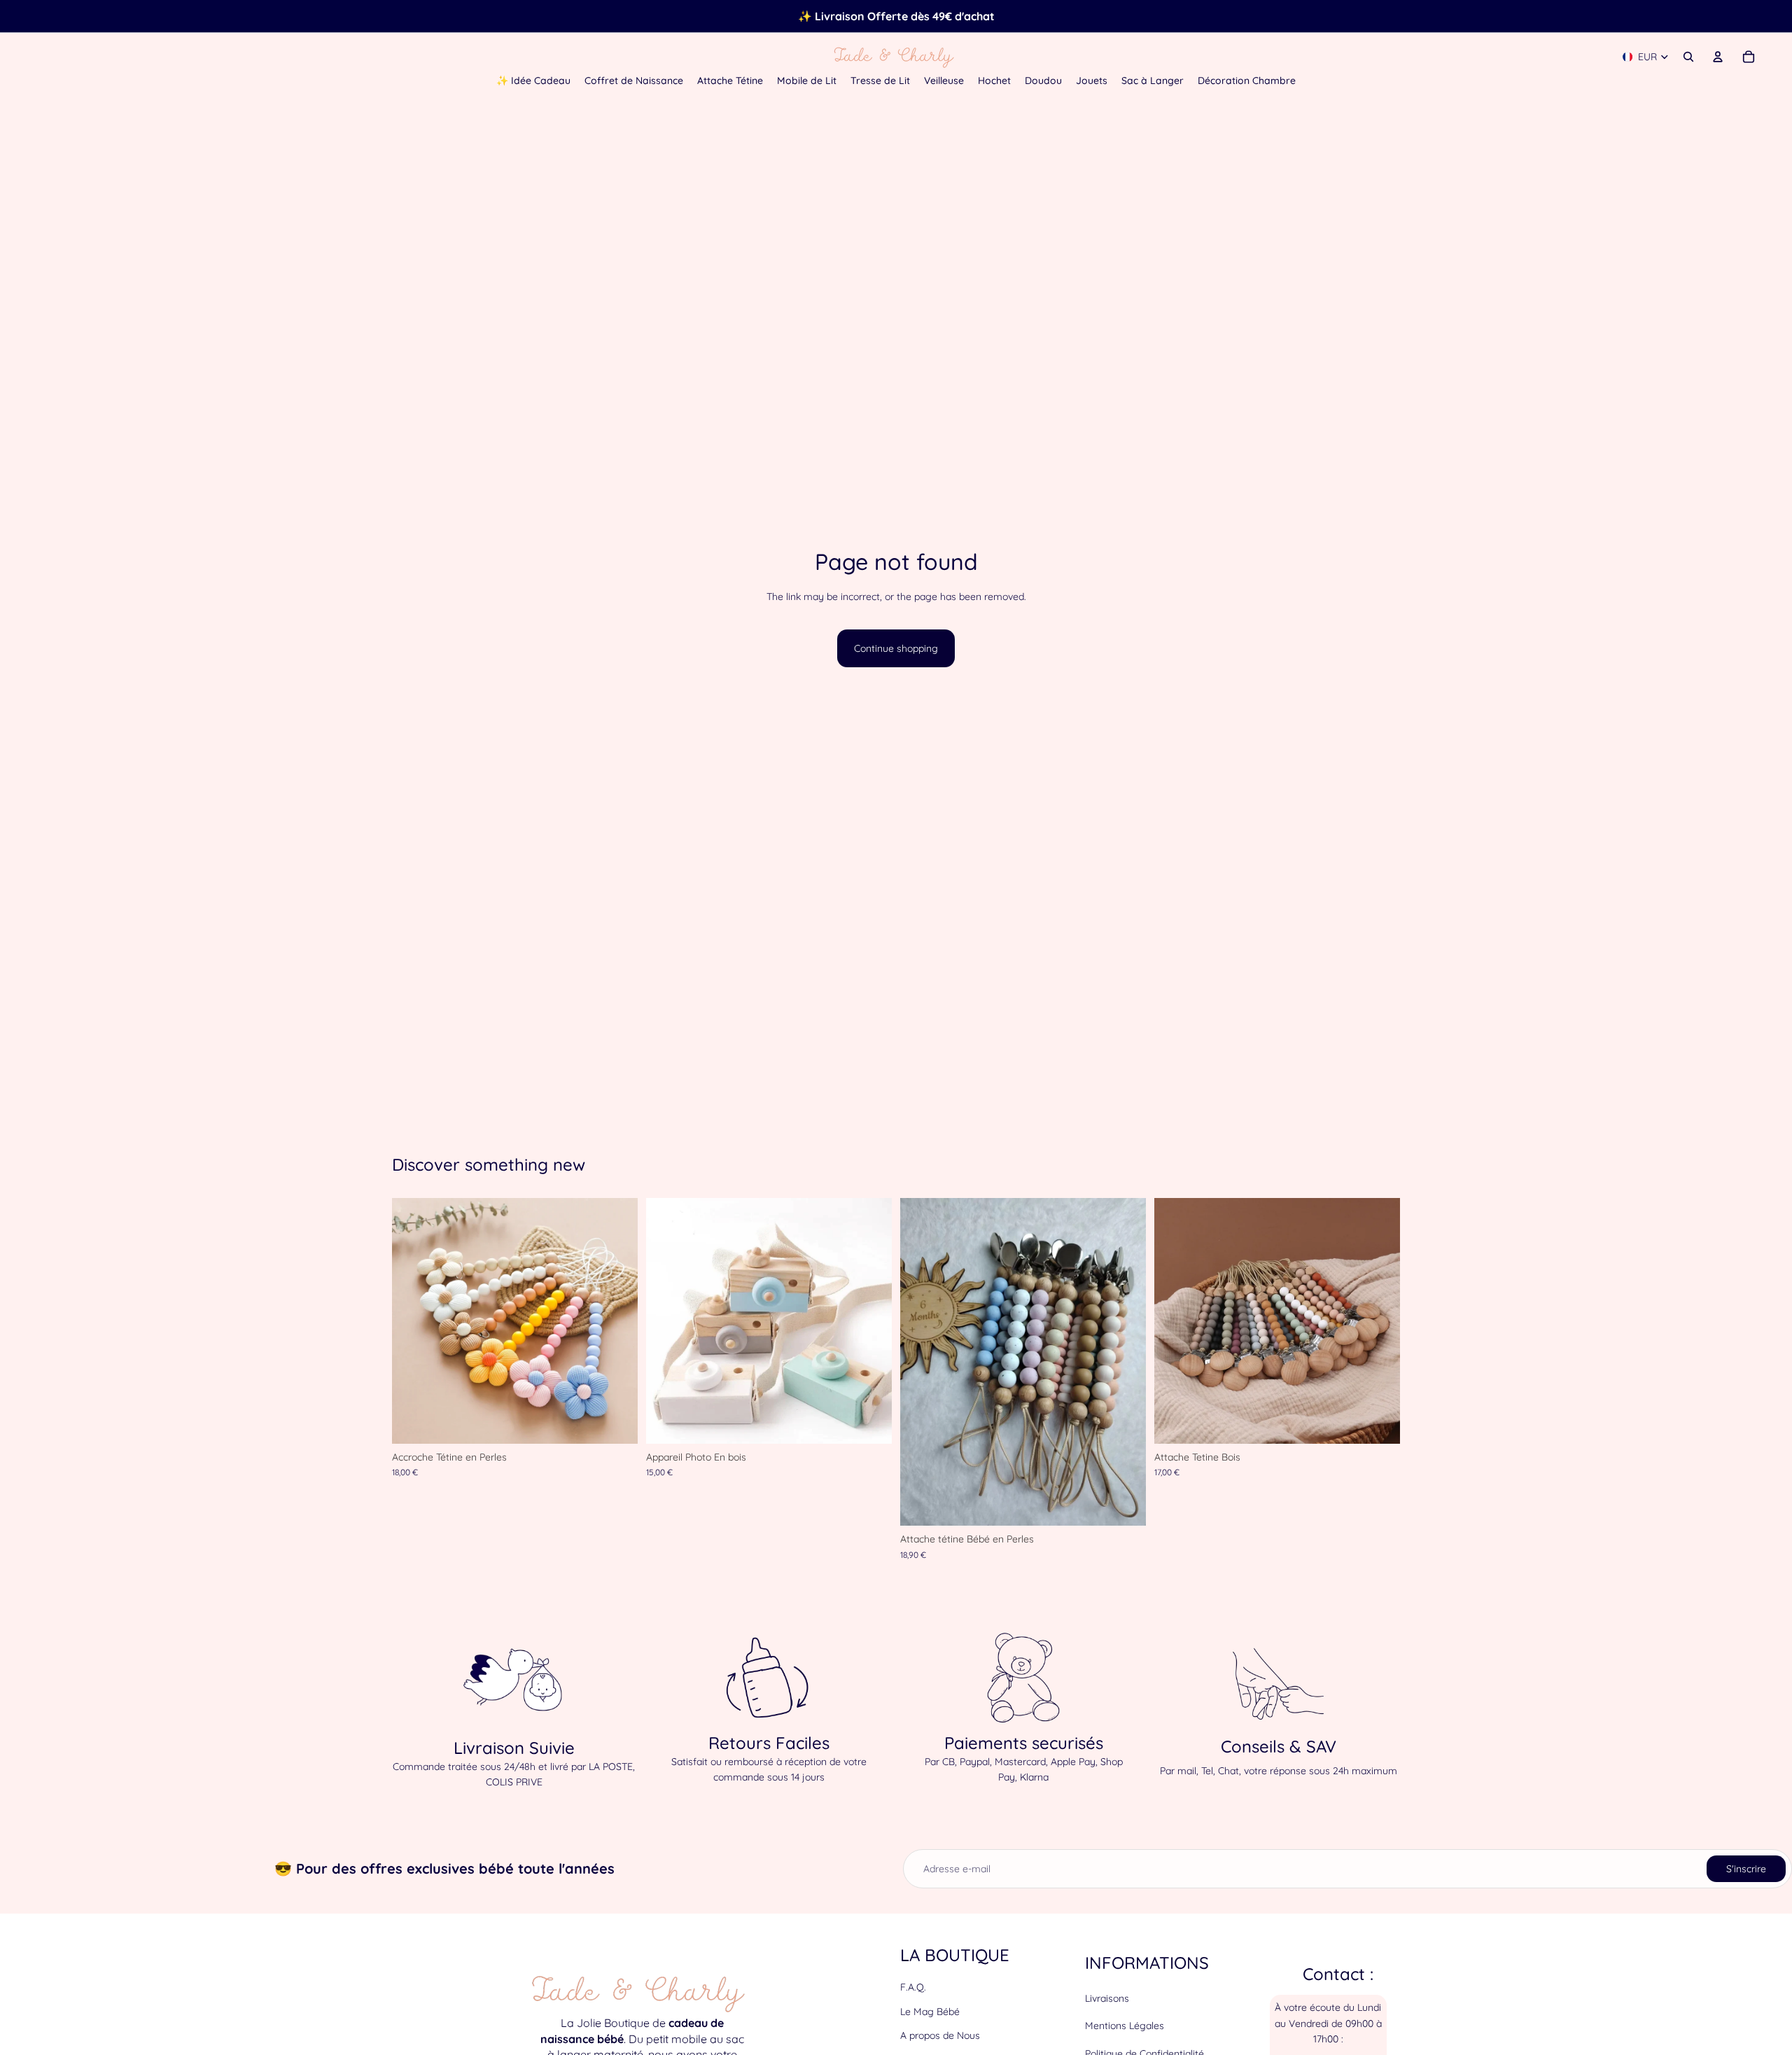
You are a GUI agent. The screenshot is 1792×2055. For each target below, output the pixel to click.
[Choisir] (616, 1422)
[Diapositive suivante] (617, 1321)
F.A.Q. (913, 1988)
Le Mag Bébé (930, 2012)
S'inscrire (1746, 1869)
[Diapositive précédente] (413, 1321)
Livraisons (1107, 1998)
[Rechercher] (1688, 57)
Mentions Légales (1125, 2026)
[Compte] (1718, 57)
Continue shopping (896, 648)
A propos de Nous (940, 2035)
